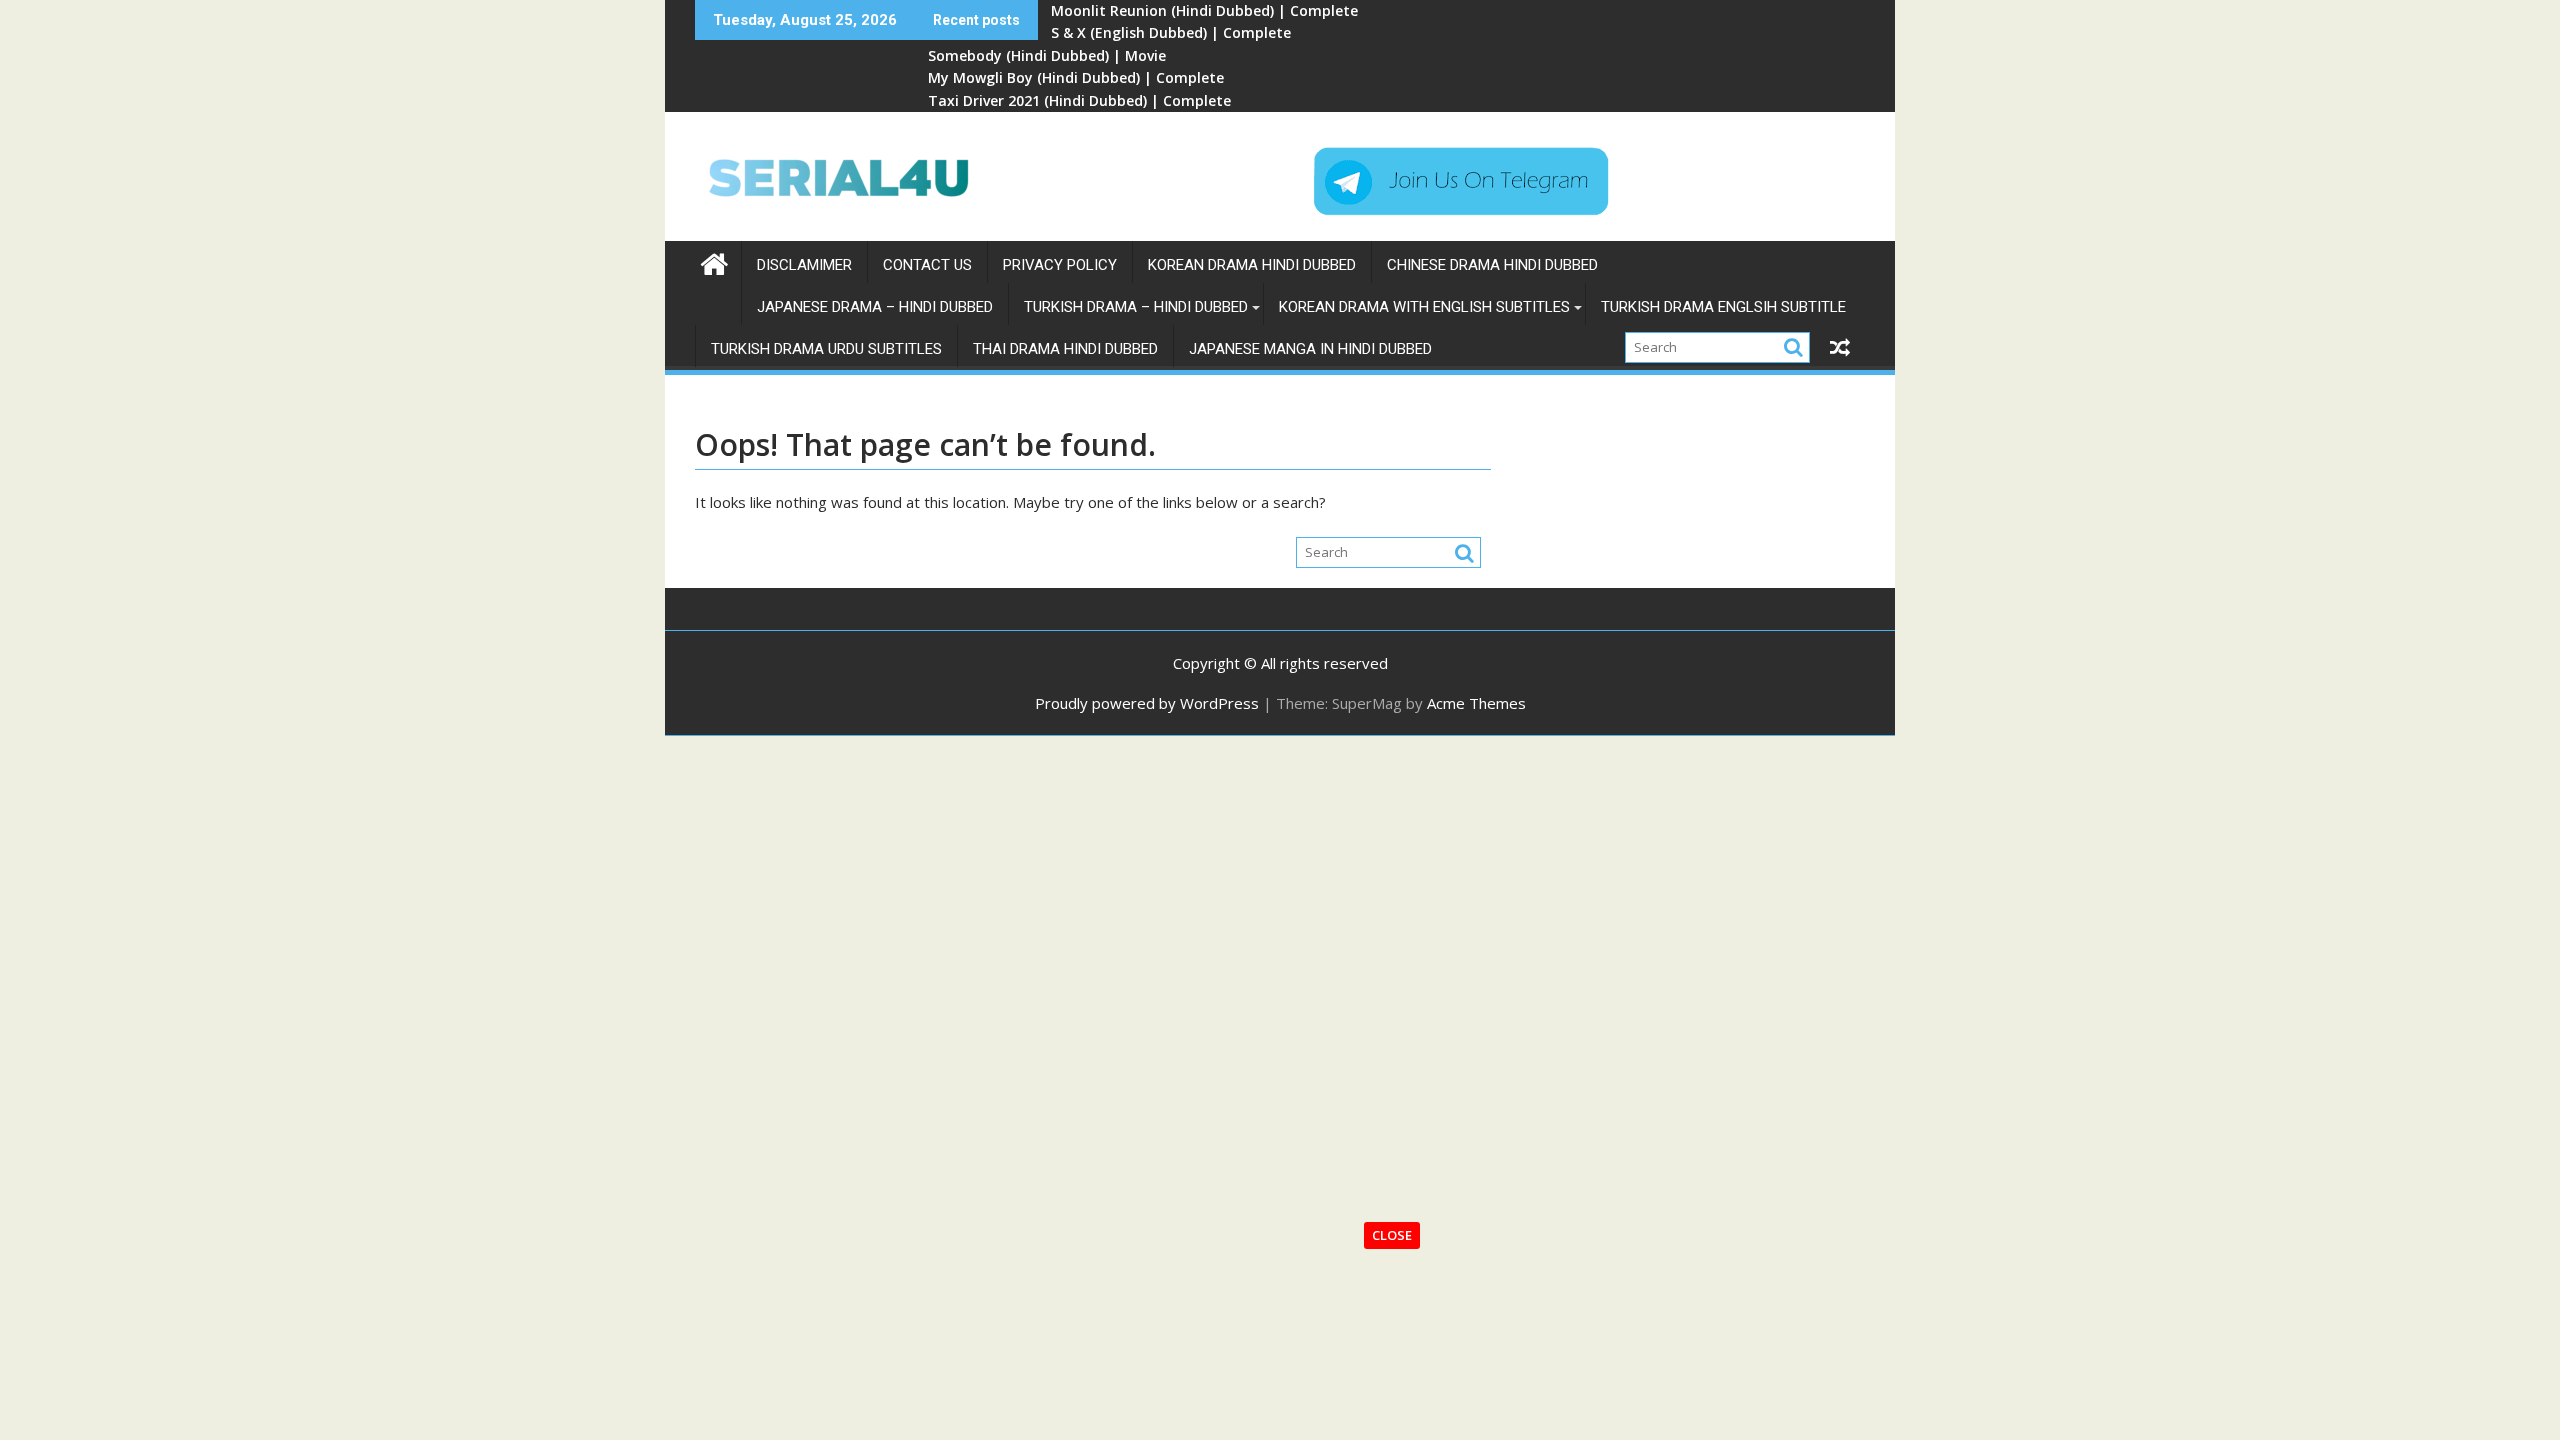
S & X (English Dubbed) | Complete (1171, 32)
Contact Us (927, 265)
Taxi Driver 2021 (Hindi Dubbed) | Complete (1079, 100)
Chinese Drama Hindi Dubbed (1492, 265)
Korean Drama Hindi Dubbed (1252, 265)
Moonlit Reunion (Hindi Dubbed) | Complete (1204, 10)
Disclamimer (804, 265)
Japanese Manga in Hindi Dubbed (1310, 349)
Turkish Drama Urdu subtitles (826, 349)
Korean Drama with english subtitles (1424, 307)
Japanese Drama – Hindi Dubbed (875, 307)
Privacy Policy (1060, 265)
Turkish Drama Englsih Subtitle (1723, 307)
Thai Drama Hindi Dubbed (1065, 349)
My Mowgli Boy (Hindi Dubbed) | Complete (1076, 77)
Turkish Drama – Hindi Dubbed (1136, 307)
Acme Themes (1476, 703)
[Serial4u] (714, 261)
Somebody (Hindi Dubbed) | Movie (1047, 55)
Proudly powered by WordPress (1147, 703)
